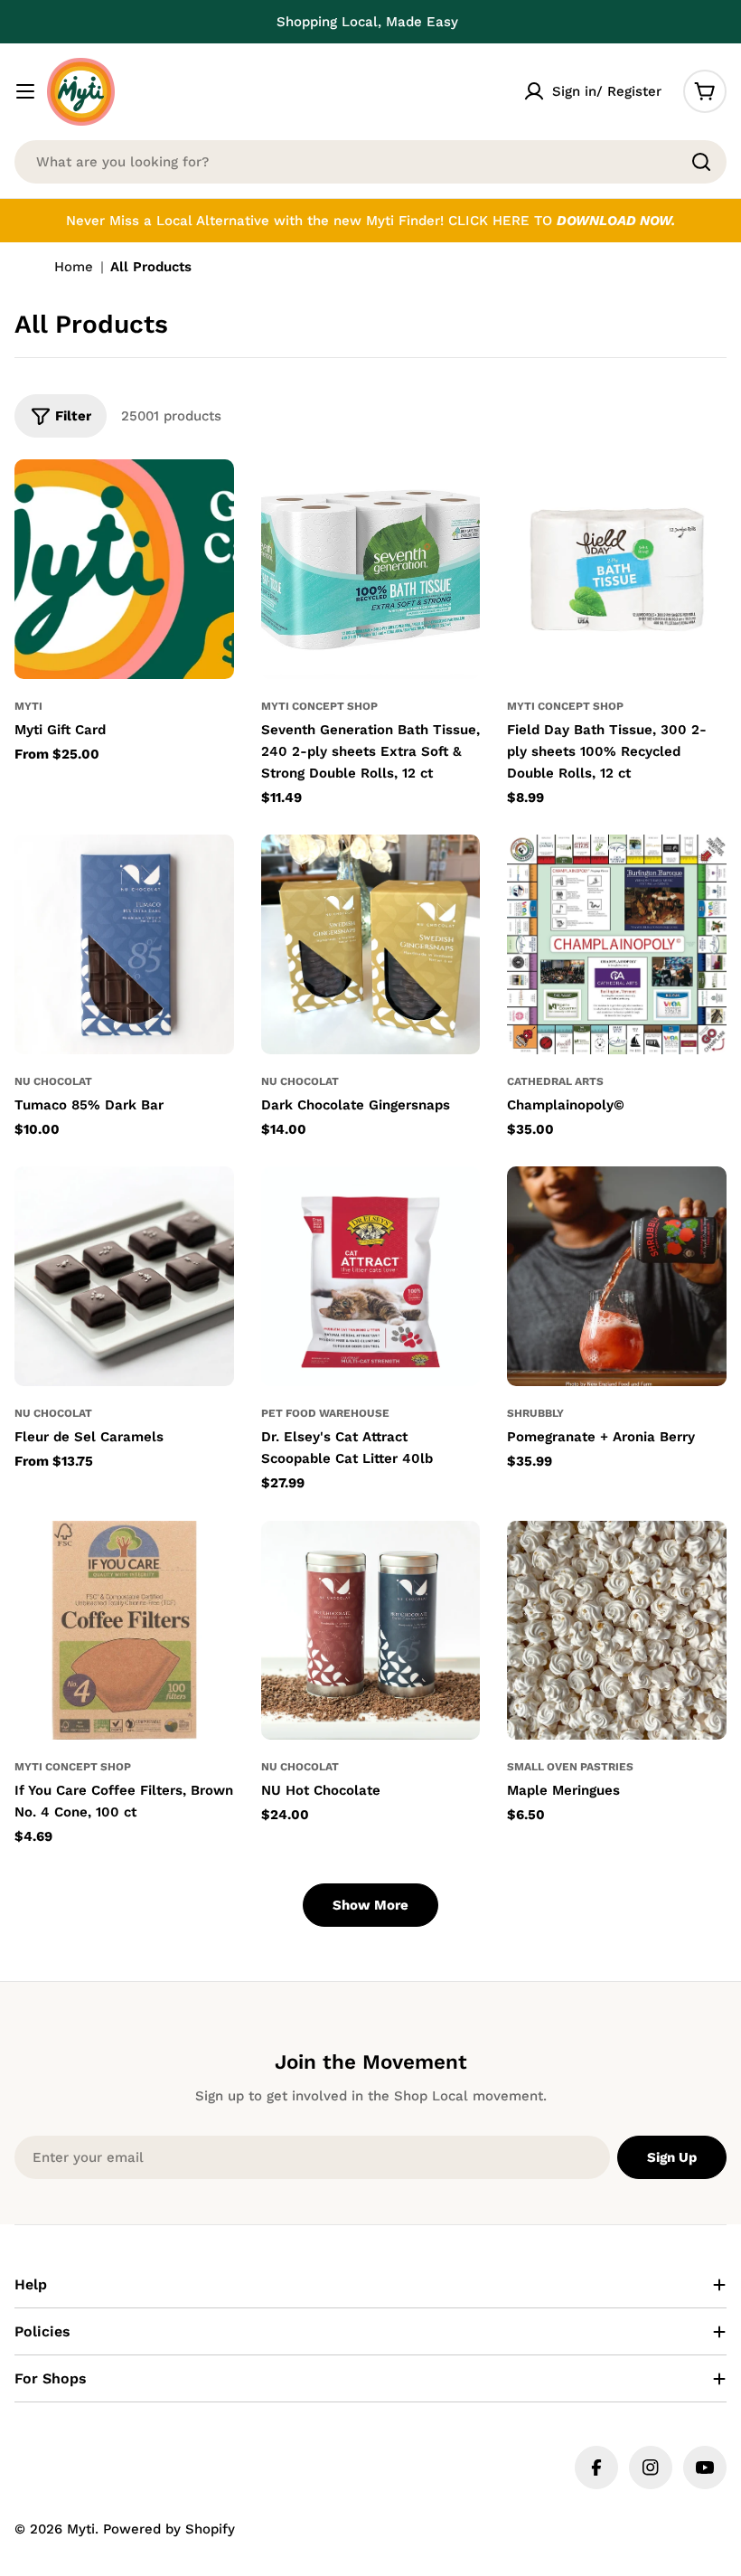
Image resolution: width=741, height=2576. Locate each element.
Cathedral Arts (555, 1081)
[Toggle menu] (25, 91)
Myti (28, 706)
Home (74, 267)
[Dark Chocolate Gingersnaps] (371, 944)
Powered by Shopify (169, 2529)
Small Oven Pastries (570, 1767)
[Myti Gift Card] (124, 569)
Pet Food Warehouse (325, 1413)
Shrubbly (535, 1413)
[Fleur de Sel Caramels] (124, 1276)
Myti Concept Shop (319, 706)
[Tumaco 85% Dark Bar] (124, 944)
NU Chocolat (53, 1081)
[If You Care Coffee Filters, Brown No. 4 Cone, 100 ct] (124, 1631)
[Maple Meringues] (617, 1631)
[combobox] (370, 162)
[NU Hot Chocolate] (371, 1631)
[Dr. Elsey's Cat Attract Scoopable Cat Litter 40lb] (371, 1276)
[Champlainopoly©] (617, 944)
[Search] (701, 162)
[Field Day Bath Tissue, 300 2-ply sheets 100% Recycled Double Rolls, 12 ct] (617, 569)
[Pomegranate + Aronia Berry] (617, 1276)
